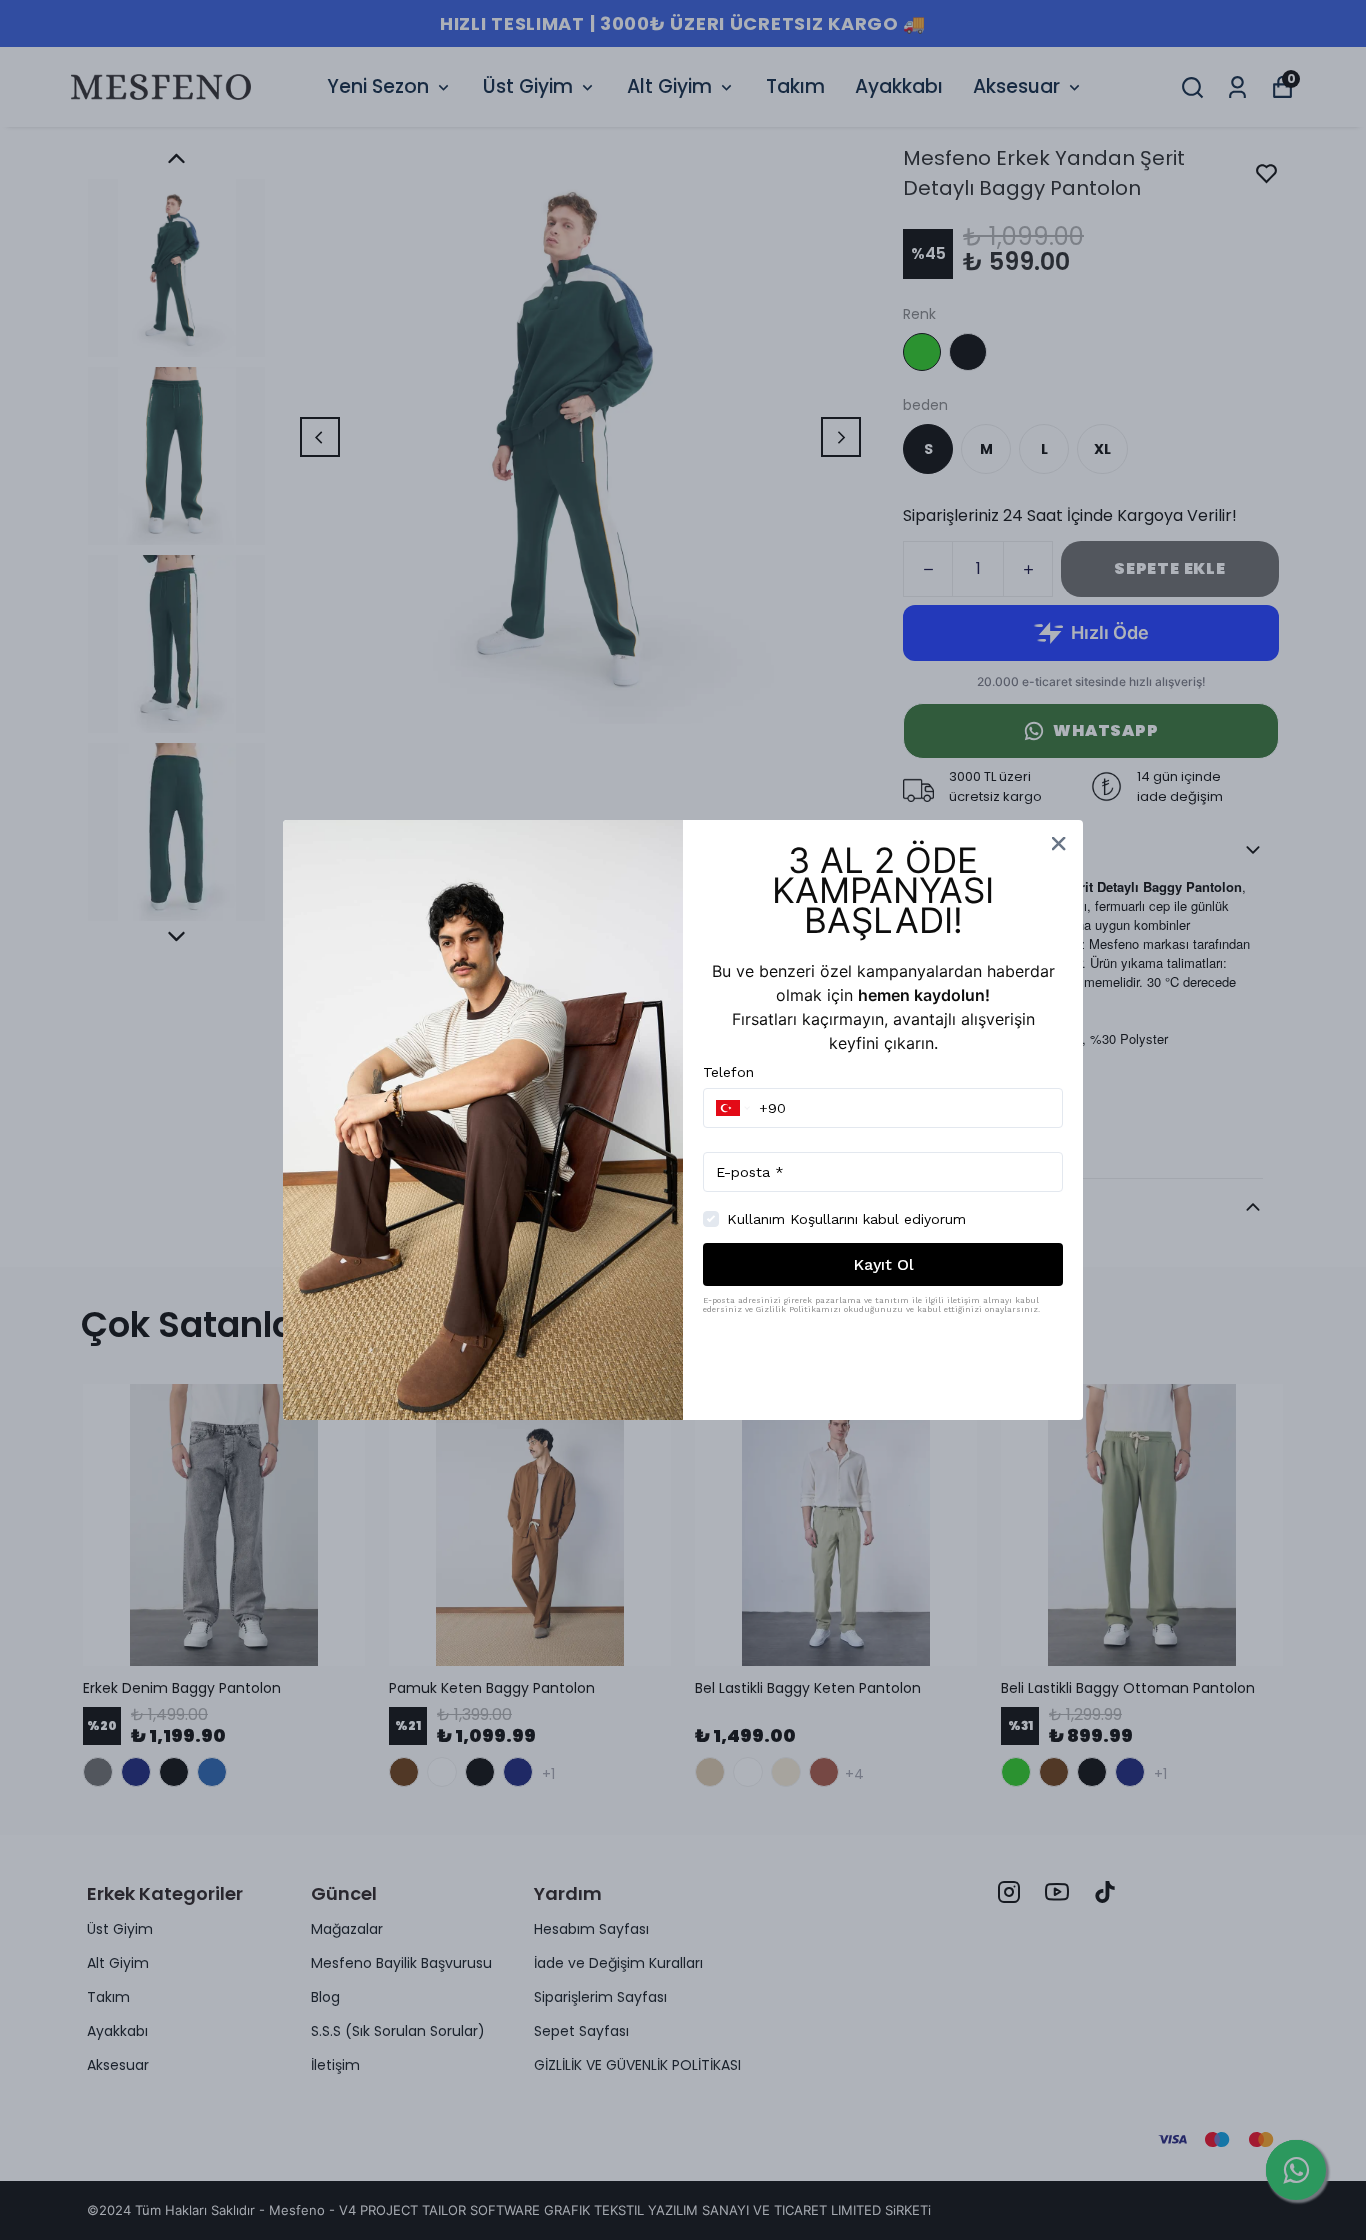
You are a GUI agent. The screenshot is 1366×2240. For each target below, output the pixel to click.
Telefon (728, 1072)
